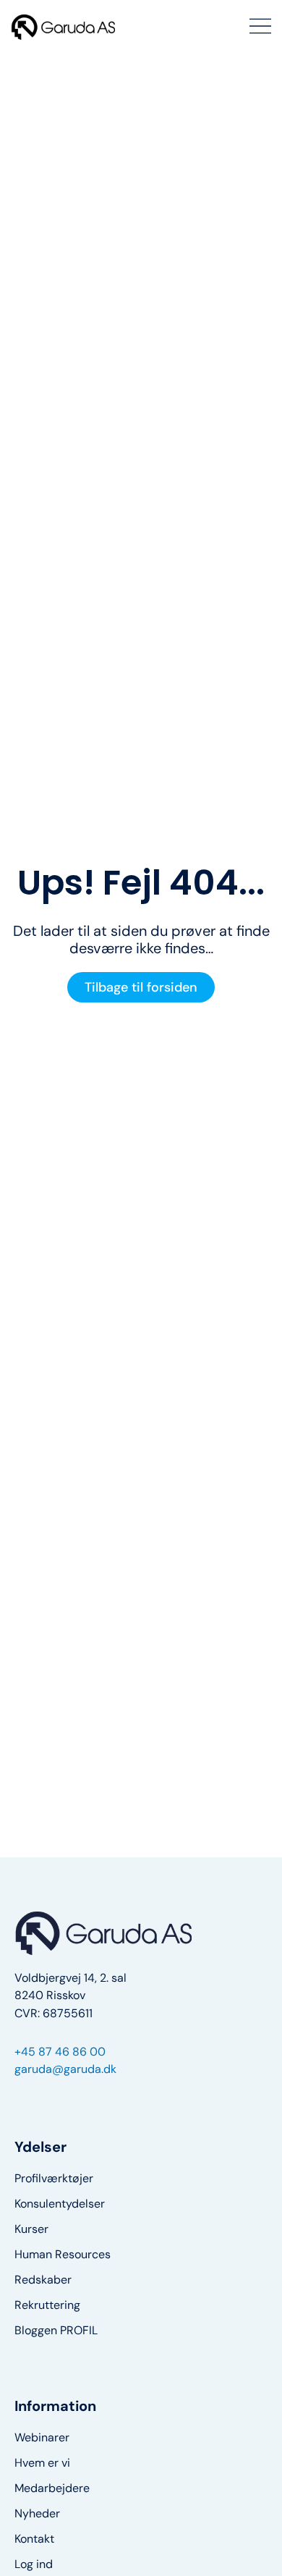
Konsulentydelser (60, 2204)
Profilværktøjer (54, 2179)
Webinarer (42, 2438)
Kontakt (34, 2539)
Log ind (34, 2564)
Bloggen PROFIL (56, 2331)
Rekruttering (47, 2305)
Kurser (31, 2229)
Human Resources (63, 2255)
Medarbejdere (52, 2488)
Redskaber (43, 2280)
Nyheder (37, 2514)
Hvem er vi (42, 2463)
